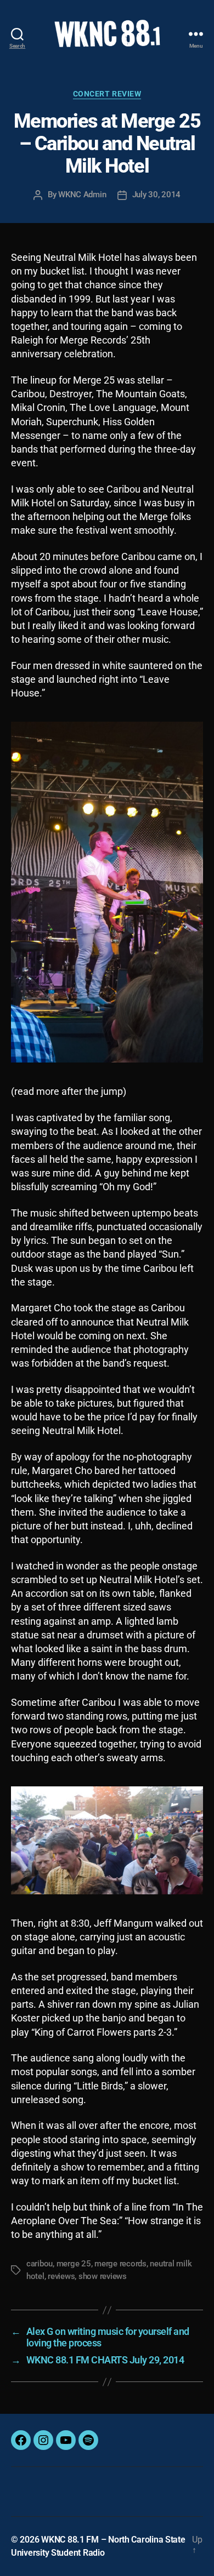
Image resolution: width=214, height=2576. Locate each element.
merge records (120, 2264)
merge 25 (74, 2264)
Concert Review (107, 94)
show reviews (103, 2276)
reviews (61, 2276)
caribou (40, 2264)
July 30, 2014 (157, 195)
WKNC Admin (82, 195)
